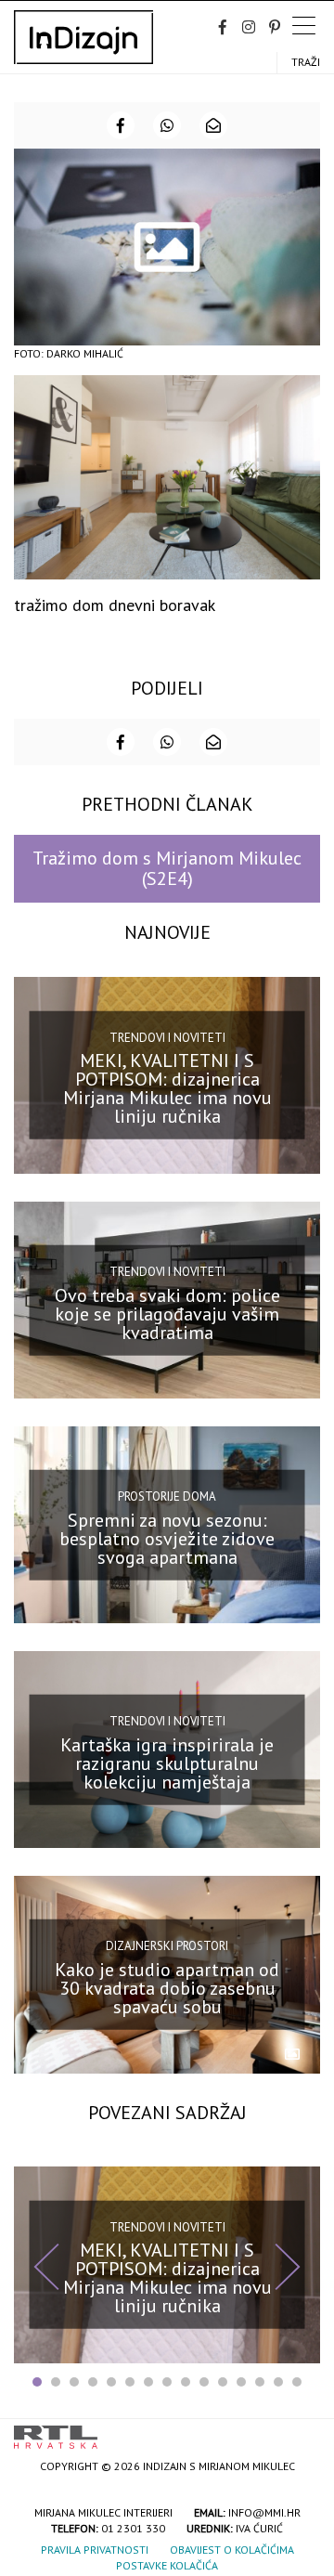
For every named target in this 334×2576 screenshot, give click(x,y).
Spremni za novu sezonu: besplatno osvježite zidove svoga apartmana (167, 1538)
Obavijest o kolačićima (232, 2550)
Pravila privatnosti (95, 2550)
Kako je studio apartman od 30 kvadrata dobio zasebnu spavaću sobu (167, 1988)
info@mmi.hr (264, 2512)
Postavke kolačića (167, 2565)
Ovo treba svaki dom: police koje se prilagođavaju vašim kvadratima (167, 1313)
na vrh (302, 2431)
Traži (306, 62)
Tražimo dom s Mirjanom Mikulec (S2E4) (167, 868)
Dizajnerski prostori (167, 1946)
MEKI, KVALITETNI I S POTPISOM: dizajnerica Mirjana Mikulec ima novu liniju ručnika (167, 1088)
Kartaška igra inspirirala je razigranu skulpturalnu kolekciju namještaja (167, 1763)
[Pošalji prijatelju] (213, 125)
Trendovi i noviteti (167, 1038)
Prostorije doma (167, 1496)
